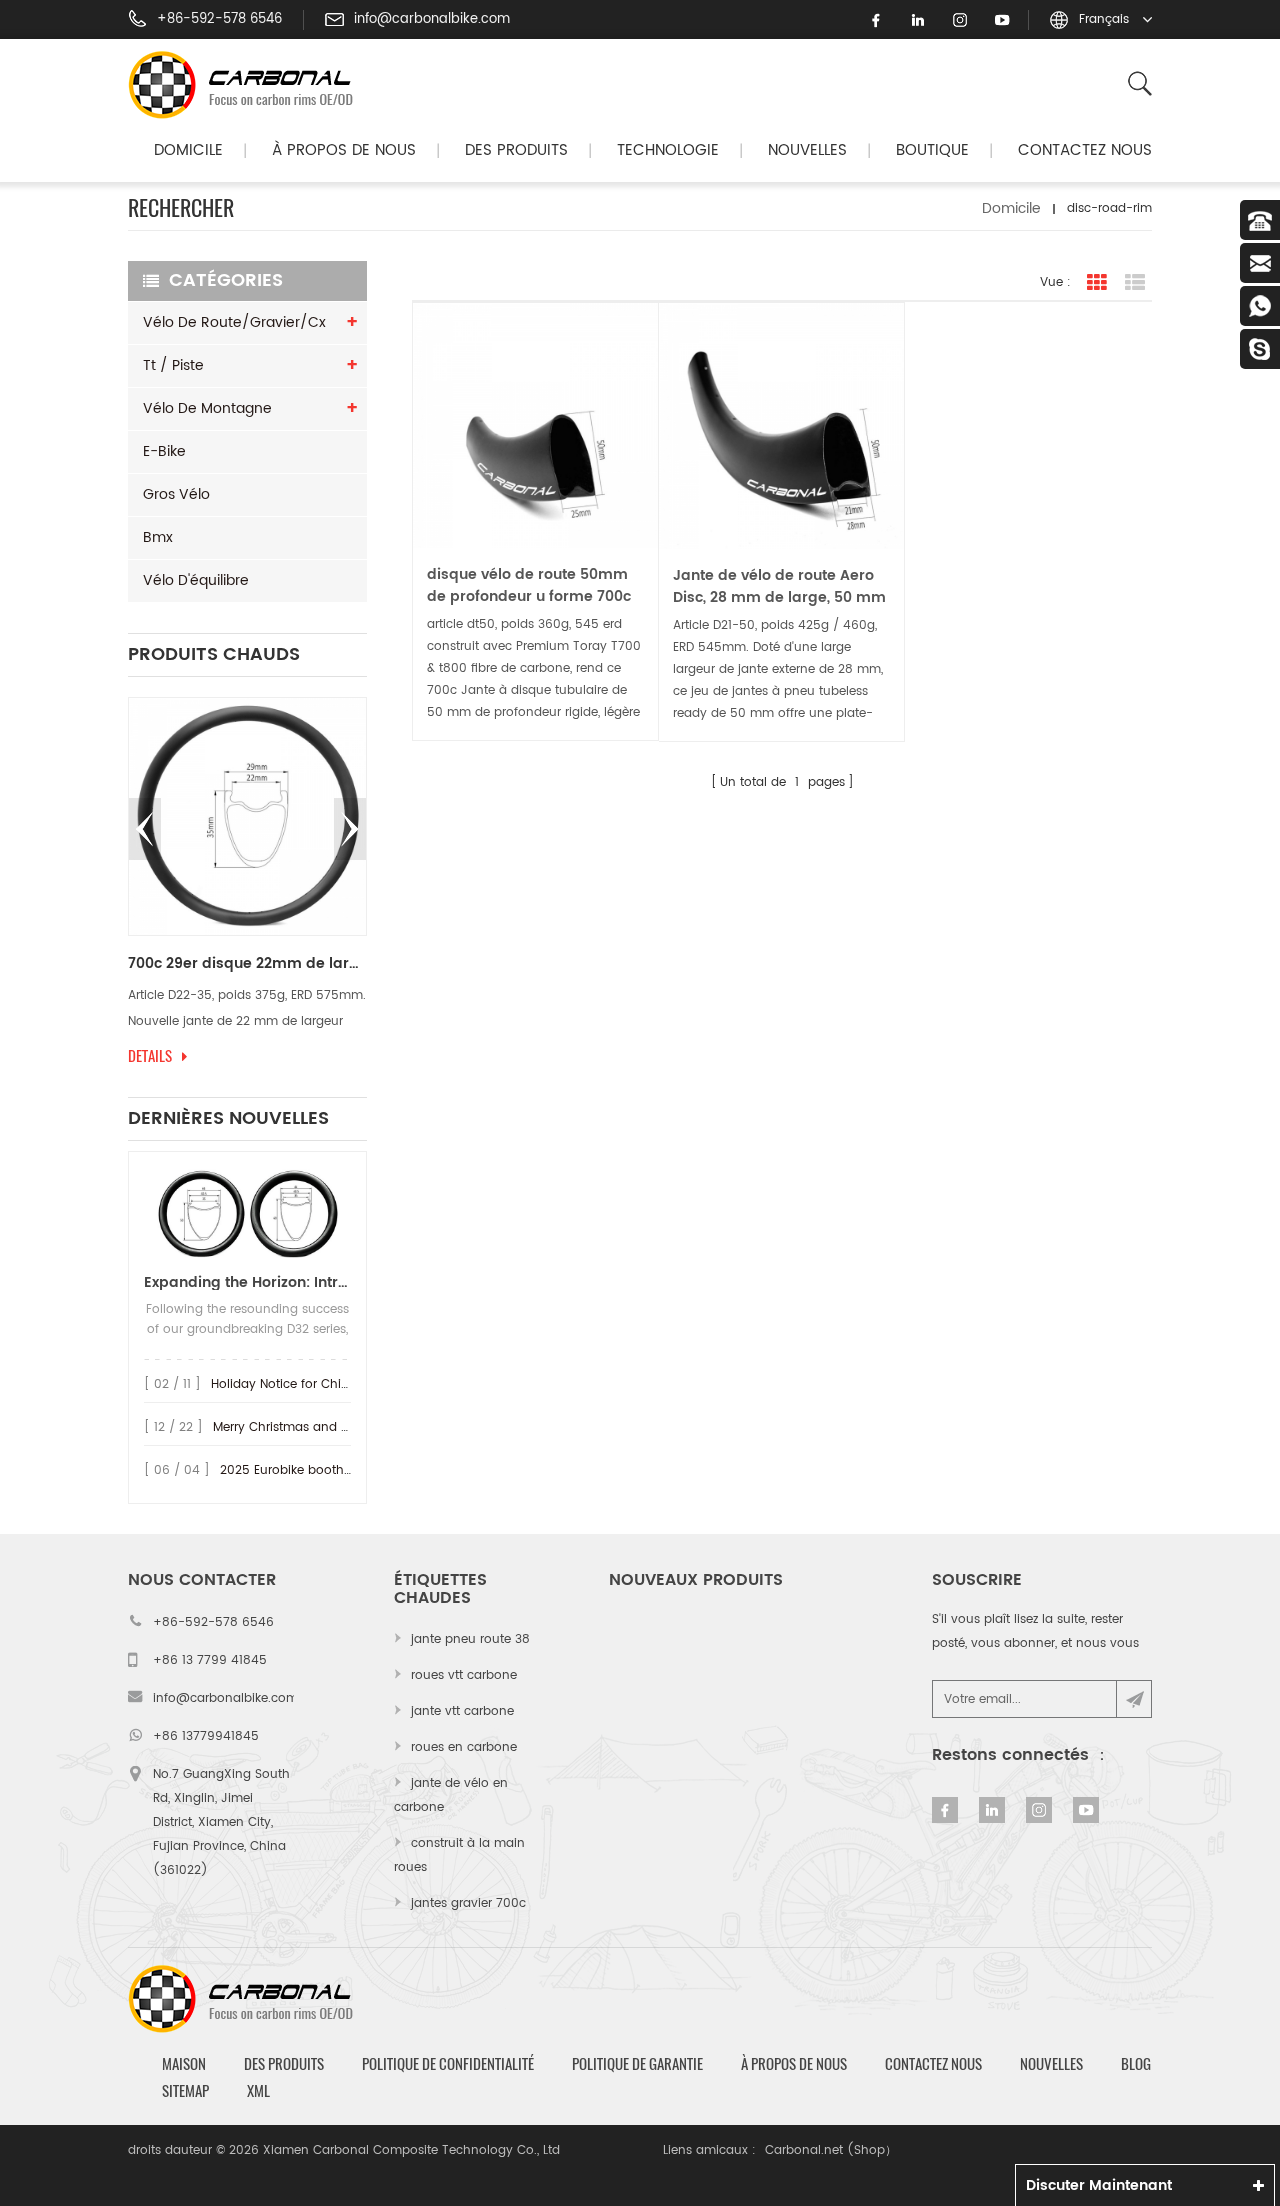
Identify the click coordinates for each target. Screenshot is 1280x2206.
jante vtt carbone (462, 1711)
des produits (284, 2064)
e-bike (164, 451)
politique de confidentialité (448, 2064)
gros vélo (176, 494)
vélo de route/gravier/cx (234, 322)
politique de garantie (637, 2064)
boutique (932, 150)
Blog (1136, 2064)
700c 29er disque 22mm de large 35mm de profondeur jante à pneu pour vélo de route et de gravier (247, 964)
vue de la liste (1135, 283)
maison (184, 2064)
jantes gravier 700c (468, 1903)
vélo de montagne (207, 408)
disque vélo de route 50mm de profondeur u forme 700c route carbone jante (529, 586)
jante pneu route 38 (470, 1639)
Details (150, 1056)
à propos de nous (794, 2064)
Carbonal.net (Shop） (831, 2150)
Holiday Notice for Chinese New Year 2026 (336, 1384)
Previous (145, 829)
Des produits (516, 150)
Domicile (188, 150)
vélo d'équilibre (196, 580)
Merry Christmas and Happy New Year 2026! (345, 1427)
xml (258, 2091)
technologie (668, 150)
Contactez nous (1085, 150)
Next (350, 829)
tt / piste (173, 365)
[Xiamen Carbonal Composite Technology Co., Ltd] (249, 85)
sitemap (185, 2091)
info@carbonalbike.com (432, 20)
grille (1097, 283)
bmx (158, 537)
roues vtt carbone (464, 1675)
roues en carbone (464, 1747)
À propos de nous (344, 150)
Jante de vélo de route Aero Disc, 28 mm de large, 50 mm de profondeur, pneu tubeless (780, 587)
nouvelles (807, 150)
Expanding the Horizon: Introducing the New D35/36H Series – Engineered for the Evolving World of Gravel (247, 1282)
